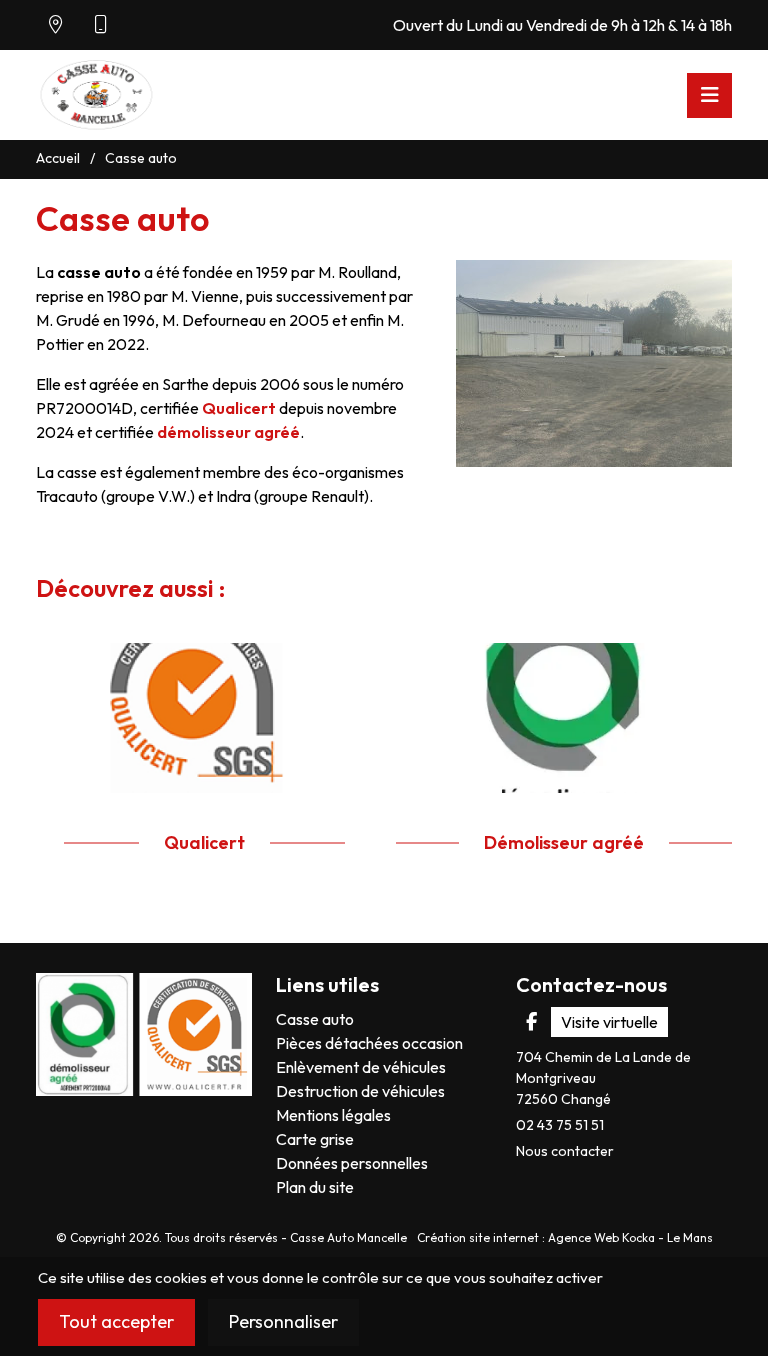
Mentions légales (333, 1115)
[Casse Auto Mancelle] (96, 90)
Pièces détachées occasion (369, 1043)
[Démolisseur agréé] (564, 715)
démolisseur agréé (228, 432)
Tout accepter (116, 1321)
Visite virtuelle (609, 1022)
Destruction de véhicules (360, 1091)
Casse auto (315, 1019)
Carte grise (315, 1139)
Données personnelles (352, 1163)
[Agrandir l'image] (594, 363)
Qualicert (239, 408)
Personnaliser (283, 1321)
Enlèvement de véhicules (361, 1067)
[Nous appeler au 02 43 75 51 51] (101, 25)
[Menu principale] (709, 95)
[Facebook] (531, 1022)
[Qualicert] (204, 715)
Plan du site (315, 1187)
